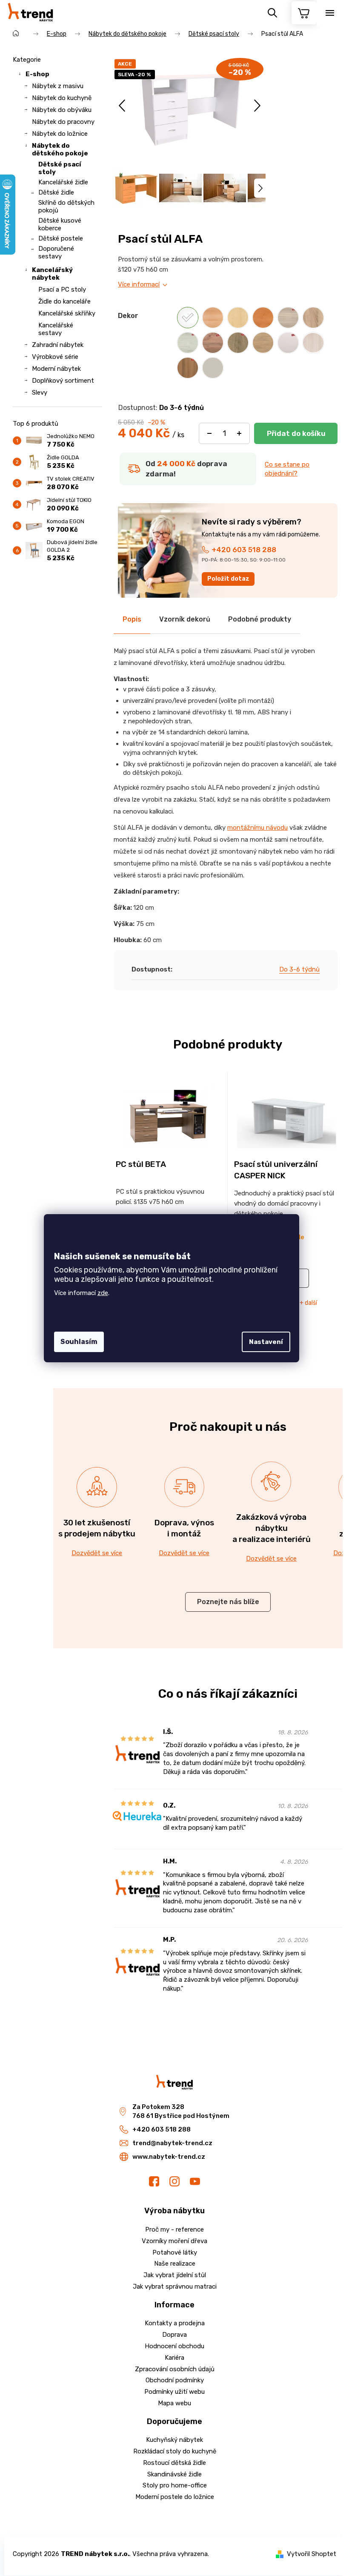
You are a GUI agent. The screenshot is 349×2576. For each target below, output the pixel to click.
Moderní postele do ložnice (175, 2497)
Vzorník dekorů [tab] (185, 619)
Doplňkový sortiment (63, 381)
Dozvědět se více (97, 1553)
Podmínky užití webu (174, 2392)
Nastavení (266, 1342)
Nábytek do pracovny (63, 122)
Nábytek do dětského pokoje (60, 149)
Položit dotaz (228, 579)
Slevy (40, 393)
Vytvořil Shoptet (312, 2554)
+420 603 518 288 (244, 550)
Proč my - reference (174, 2229)
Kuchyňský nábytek (174, 2440)
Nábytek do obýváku (62, 110)
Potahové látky (175, 2252)
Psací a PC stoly (62, 289)
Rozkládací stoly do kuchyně (175, 2451)
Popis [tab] (132, 619)
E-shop (37, 74)
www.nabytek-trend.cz (169, 2157)
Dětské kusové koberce (60, 224)
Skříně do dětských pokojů (66, 206)
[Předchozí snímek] (123, 106)
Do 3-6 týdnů (299, 969)
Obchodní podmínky (175, 2380)
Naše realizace (175, 2264)
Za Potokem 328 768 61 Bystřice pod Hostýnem (181, 2111)
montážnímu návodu (257, 828)
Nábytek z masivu (58, 86)
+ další (308, 1303)
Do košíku (296, 433)
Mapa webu (174, 2403)
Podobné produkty (260, 619)
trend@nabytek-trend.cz (172, 2143)
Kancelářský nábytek (52, 274)
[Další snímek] (257, 106)
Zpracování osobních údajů (175, 2369)
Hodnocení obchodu (174, 2346)
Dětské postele (61, 238)
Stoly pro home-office (175, 2485)
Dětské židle (56, 192)
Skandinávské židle (174, 2474)
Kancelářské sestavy (56, 329)
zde (103, 1293)
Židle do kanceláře (64, 301)
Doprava (174, 2335)
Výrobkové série (55, 357)
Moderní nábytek (56, 369)
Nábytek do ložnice (60, 134)
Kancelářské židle (63, 182)
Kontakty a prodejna (175, 2323)
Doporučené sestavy (56, 252)
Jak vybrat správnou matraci (175, 2287)
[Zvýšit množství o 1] (239, 433)
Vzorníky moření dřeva (174, 2241)
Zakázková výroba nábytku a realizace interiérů (272, 1528)
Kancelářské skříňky (67, 313)
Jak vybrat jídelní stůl (175, 2275)
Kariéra (174, 2358)
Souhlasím (79, 1342)
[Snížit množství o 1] (209, 433)
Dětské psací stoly (60, 168)
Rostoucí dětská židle (174, 2463)
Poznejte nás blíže (228, 1602)
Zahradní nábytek (58, 345)
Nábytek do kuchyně (62, 98)
